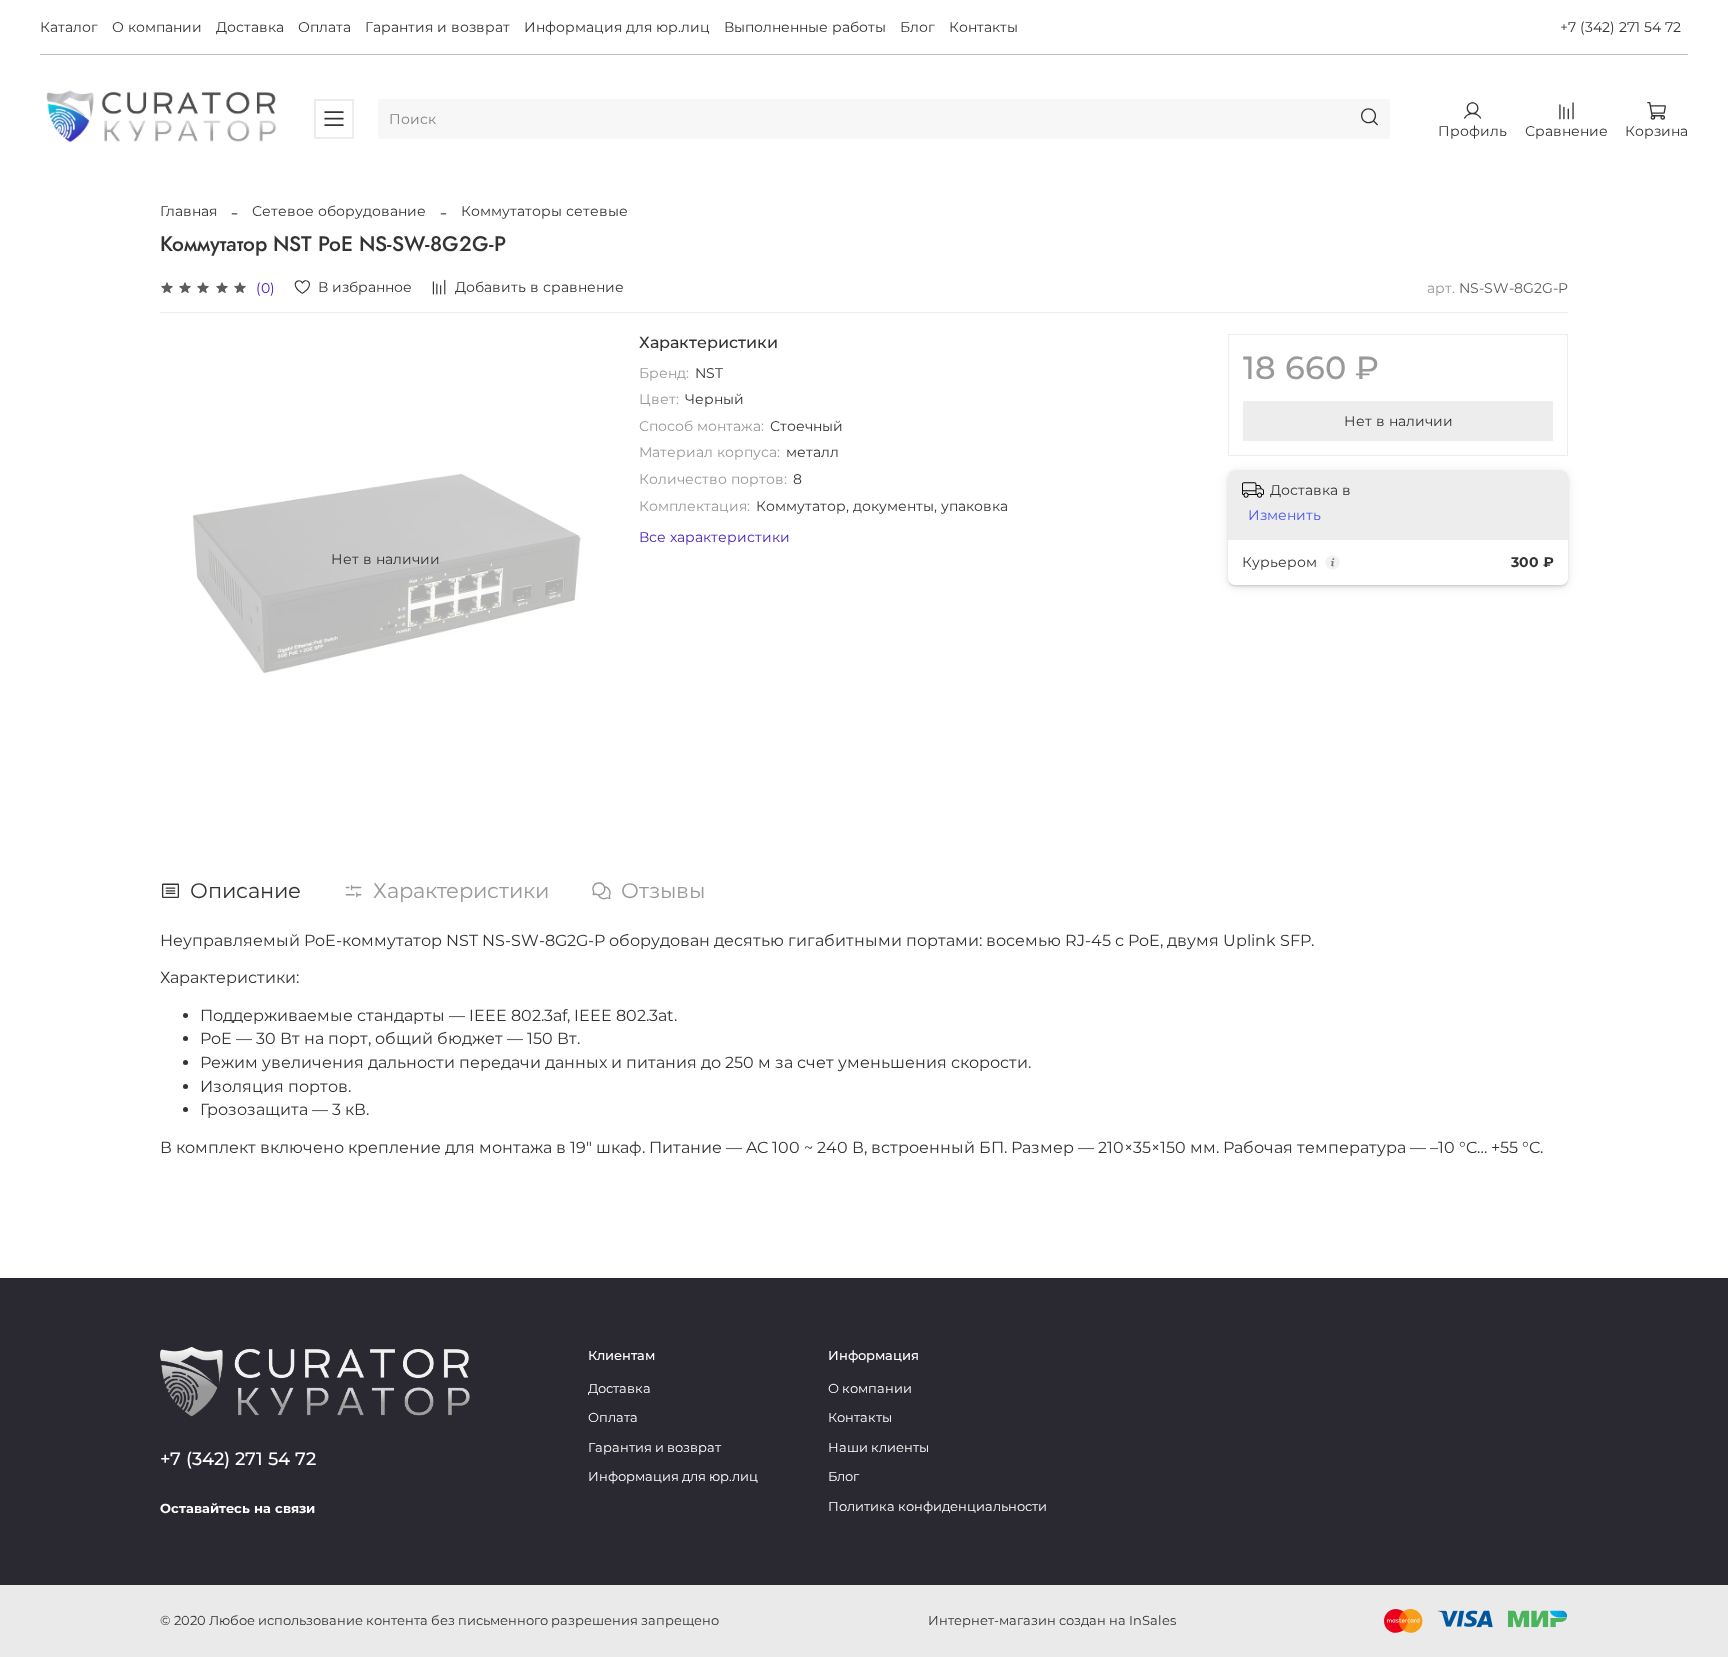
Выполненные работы (805, 27)
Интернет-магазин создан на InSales (1052, 1620)
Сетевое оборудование (339, 211)
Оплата (324, 27)
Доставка (250, 27)
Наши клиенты (878, 1447)
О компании (157, 27)
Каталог (69, 27)
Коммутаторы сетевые (544, 211)
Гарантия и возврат (437, 27)
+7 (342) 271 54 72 (1620, 27)
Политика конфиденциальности (937, 1506)
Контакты (983, 27)
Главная (188, 211)
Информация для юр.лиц (617, 27)
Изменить (1284, 515)
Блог (917, 27)
